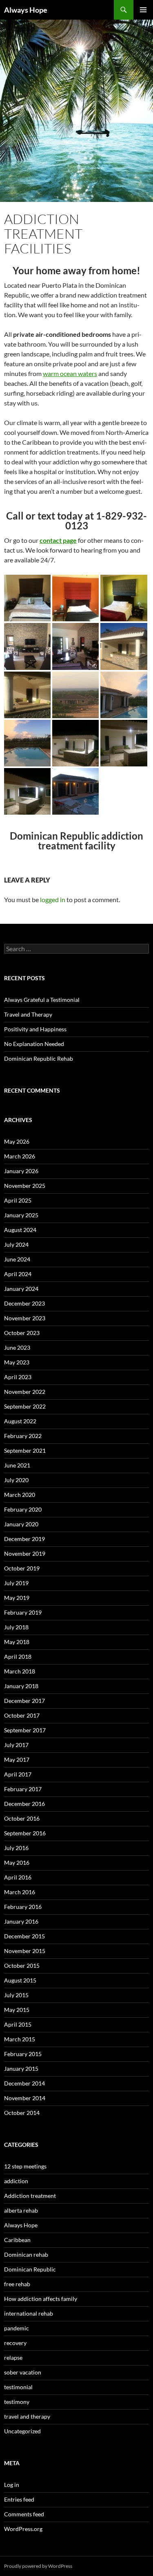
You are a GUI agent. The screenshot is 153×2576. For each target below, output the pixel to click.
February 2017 (23, 1789)
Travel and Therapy (28, 1014)
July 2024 (16, 1244)
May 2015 (17, 2010)
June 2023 (17, 1347)
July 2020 (16, 1480)
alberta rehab (21, 2210)
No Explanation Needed (34, 1044)
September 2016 (25, 1833)
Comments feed (24, 2514)
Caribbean (17, 2240)
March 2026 (20, 1156)
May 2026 (17, 1141)
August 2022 (20, 1421)
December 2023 (24, 1303)
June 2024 (17, 1259)
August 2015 (20, 1980)
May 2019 (17, 1598)
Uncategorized (22, 2431)
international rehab (29, 2313)
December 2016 (24, 1804)
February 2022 (23, 1436)
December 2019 (24, 1539)
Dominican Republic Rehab (39, 1058)
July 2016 (16, 1848)
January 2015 (21, 2069)
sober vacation (23, 2372)
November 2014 (25, 2098)
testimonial (18, 2387)
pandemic (17, 2328)
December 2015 (24, 1936)
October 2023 (22, 1333)
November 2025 (25, 1186)
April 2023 (18, 1377)
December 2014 (24, 2083)
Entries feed (19, 2499)
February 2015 (23, 2054)
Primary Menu (143, 10)
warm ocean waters (70, 373)
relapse (13, 2358)
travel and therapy (27, 2416)
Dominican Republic (30, 2269)
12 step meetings (25, 2166)
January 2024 (21, 1289)
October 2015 (22, 1966)
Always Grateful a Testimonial (42, 1000)
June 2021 (17, 1465)
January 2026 (21, 1171)
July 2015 (16, 1995)
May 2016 (17, 1863)
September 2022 (25, 1406)
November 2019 (25, 1553)
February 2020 (23, 1509)
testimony (17, 2402)
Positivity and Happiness (35, 1029)
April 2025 (18, 1200)
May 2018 (17, 1642)
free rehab (17, 2284)
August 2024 (20, 1230)
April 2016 (18, 1877)
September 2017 (25, 1730)
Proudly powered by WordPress (38, 2566)
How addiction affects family (41, 2299)
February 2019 (23, 1612)
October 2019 (22, 1568)
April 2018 (18, 1656)
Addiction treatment (30, 2196)
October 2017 (22, 1715)
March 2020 (20, 1495)
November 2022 (25, 1392)
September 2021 (25, 1450)
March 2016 (20, 1892)
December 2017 (24, 1701)
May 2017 (17, 1760)
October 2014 (22, 2113)
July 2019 (16, 1583)
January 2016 (21, 1921)
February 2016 (23, 1907)
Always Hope (26, 10)
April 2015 (18, 2024)
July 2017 (16, 1745)
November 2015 (25, 1951)
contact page (58, 540)
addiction (16, 2181)
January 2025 (21, 1215)
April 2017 (18, 1774)
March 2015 (20, 2039)
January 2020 (21, 1524)
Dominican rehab (26, 2255)
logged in (53, 899)
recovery (15, 2343)
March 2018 (20, 1671)
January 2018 (21, 1686)
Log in (12, 2485)
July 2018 (16, 1627)
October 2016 (22, 1818)
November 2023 (25, 1318)
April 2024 (18, 1274)
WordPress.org (23, 2529)
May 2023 (17, 1362)
